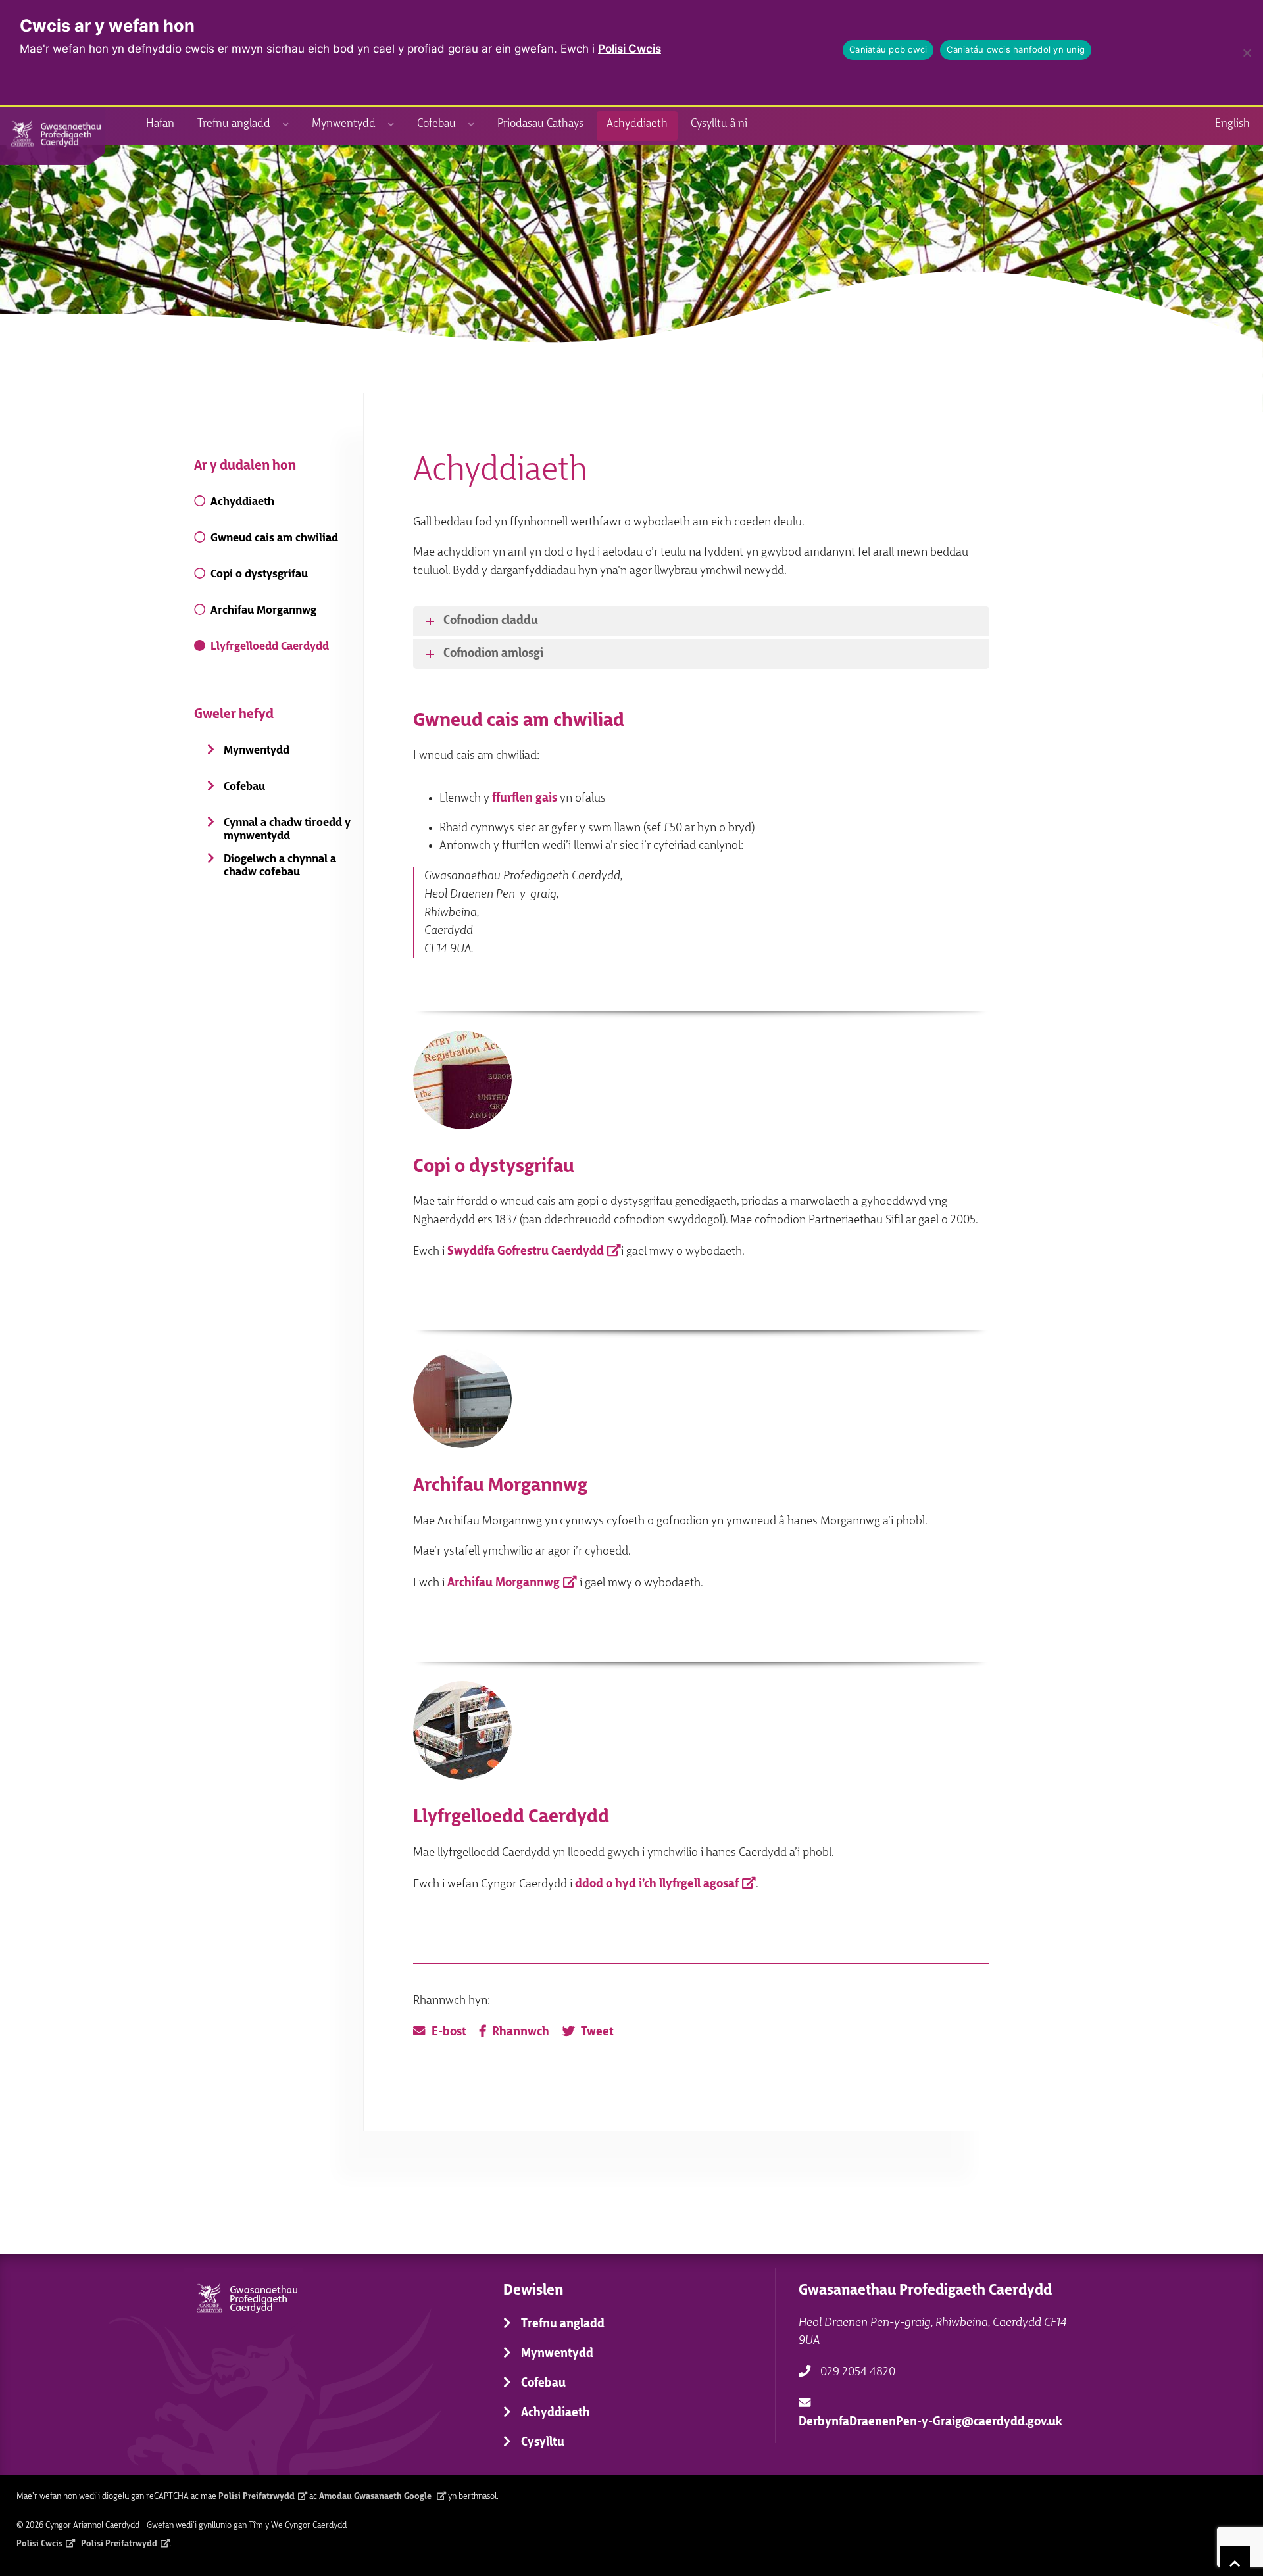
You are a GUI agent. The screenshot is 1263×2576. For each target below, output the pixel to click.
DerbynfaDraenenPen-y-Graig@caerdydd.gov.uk (930, 2422)
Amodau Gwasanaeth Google (376, 2496)
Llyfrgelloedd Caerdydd (270, 647)
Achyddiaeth (637, 124)
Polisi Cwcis (630, 49)
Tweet (597, 2032)
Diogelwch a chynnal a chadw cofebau (280, 866)
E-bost (449, 2032)
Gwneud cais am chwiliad (274, 538)
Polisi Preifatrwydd (257, 2496)
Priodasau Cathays (540, 124)
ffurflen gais (525, 799)
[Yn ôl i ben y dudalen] (1235, 2561)
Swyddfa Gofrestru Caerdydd (526, 1251)
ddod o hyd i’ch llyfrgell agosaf (657, 1884)
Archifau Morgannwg (263, 611)
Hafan (160, 124)
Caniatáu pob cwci (888, 49)
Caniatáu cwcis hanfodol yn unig (1016, 49)
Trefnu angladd (234, 124)
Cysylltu (543, 2443)
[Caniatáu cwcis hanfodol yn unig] (1247, 53)
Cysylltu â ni (719, 124)
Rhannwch (521, 2032)
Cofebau (436, 124)
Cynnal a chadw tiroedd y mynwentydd (287, 830)
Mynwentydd (344, 124)
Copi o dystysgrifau (259, 574)
